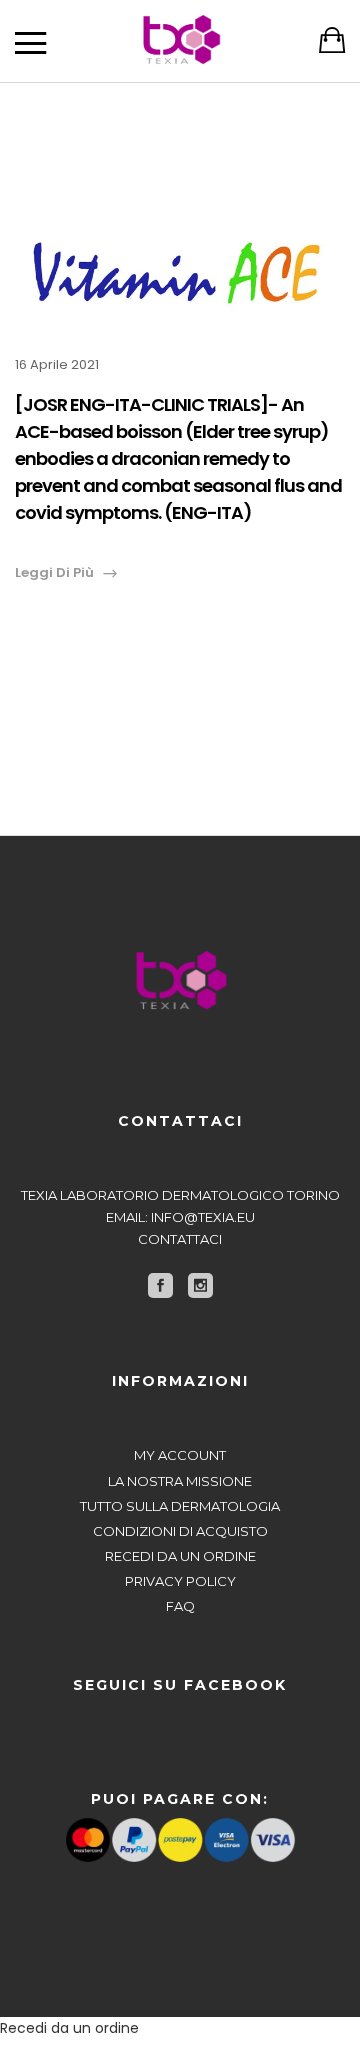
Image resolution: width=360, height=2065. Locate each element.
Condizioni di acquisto (180, 1531)
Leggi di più (54, 572)
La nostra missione (180, 1481)
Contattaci (180, 1239)
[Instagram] (200, 1285)
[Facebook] (160, 1285)
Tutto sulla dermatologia (180, 1506)
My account (180, 1455)
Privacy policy (180, 1581)
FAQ (180, 1606)
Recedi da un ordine (180, 1556)
